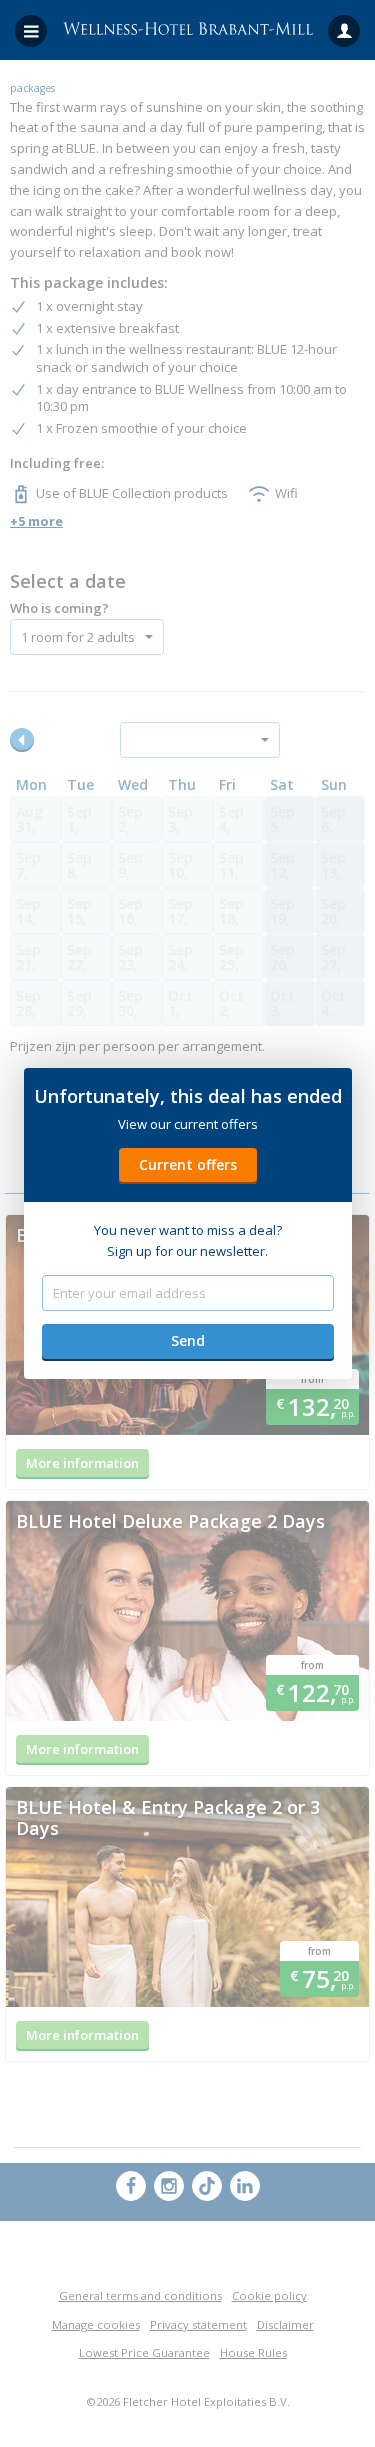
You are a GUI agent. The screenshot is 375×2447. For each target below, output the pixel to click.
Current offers (188, 1164)
